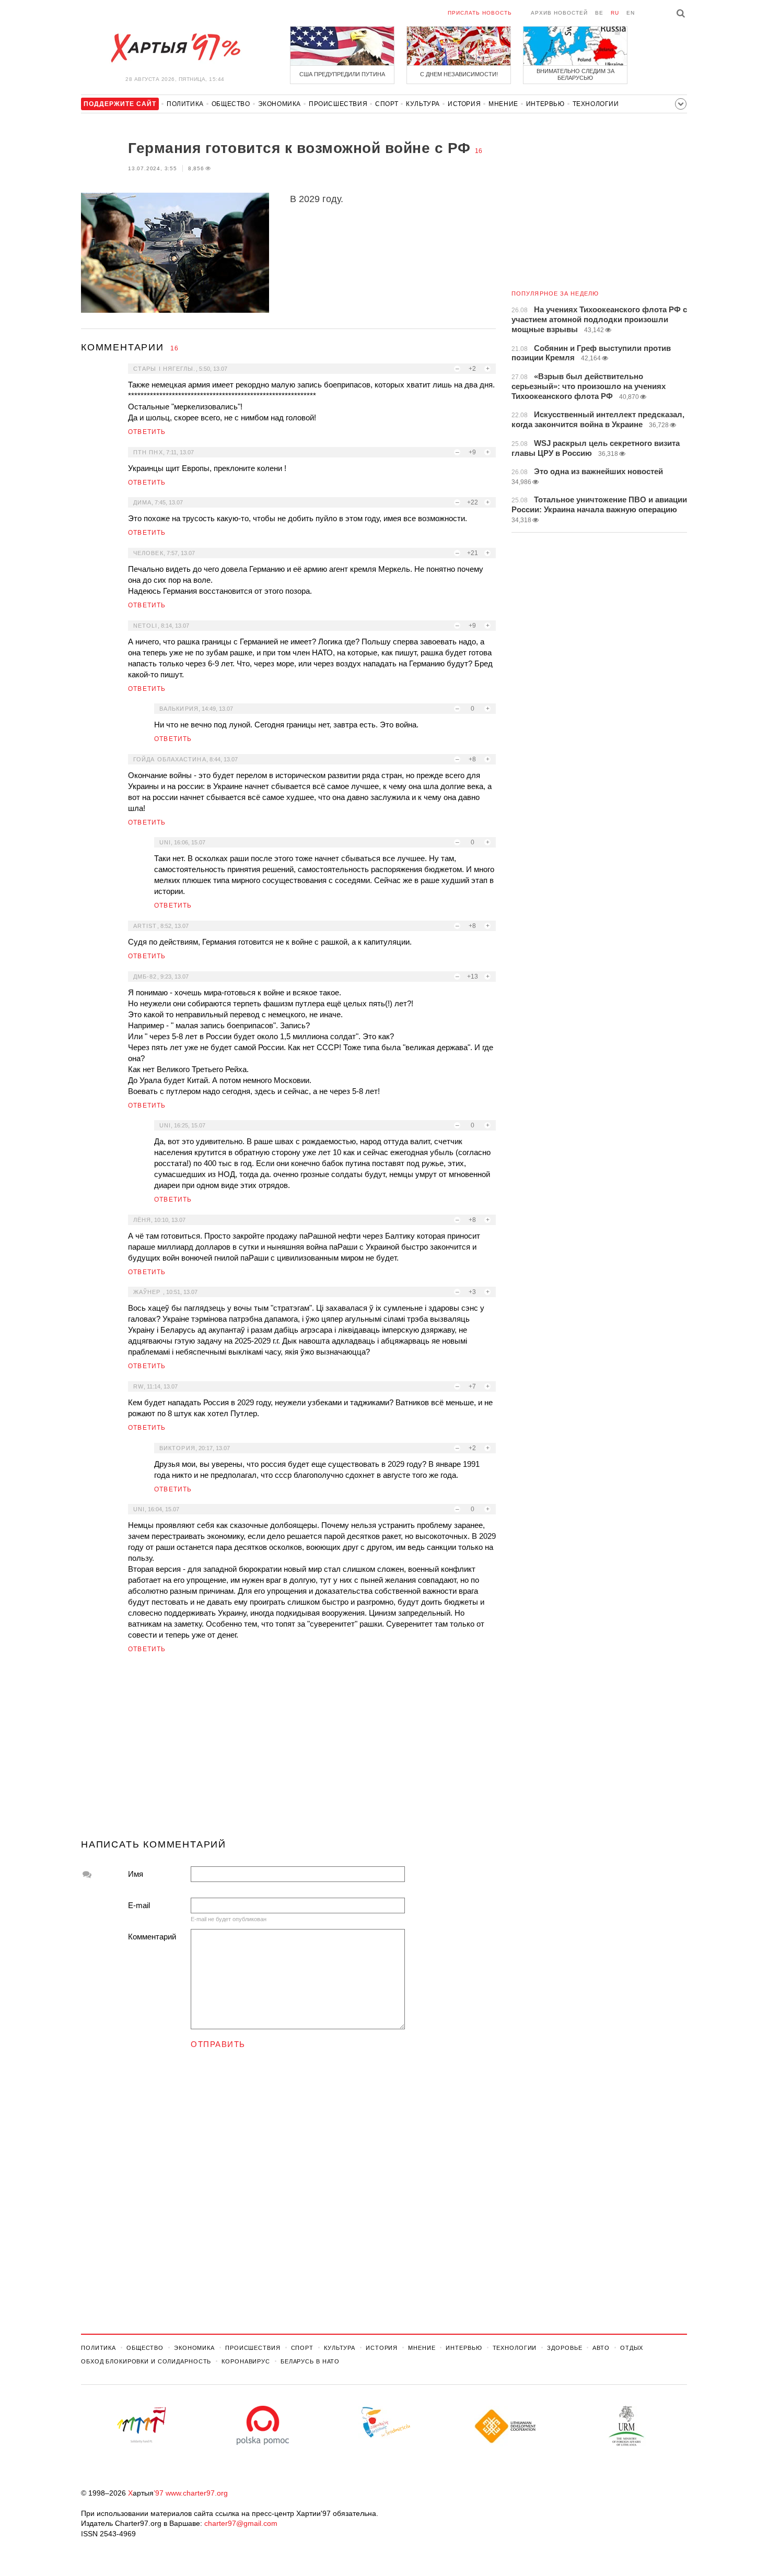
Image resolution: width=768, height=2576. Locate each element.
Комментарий (152, 1937)
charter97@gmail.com (241, 2523)
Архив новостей (559, 13)
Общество (231, 104)
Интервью (545, 104)
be (599, 13)
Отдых (632, 2348)
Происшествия (338, 104)
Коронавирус (246, 2361)
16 (479, 151)
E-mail (139, 1905)
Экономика (280, 104)
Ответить (147, 432)
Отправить (218, 2044)
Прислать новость (480, 13)
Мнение (503, 104)
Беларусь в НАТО (310, 2361)
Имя (136, 1874)
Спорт (387, 104)
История (464, 104)
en (631, 13)
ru (615, 13)
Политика (185, 104)
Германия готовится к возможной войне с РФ (299, 148)
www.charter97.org (197, 2493)
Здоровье (565, 2348)
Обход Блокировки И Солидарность (146, 2361)
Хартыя (175, 48)
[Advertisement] (288, 1750)
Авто (601, 2348)
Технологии (596, 104)
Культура (423, 104)
